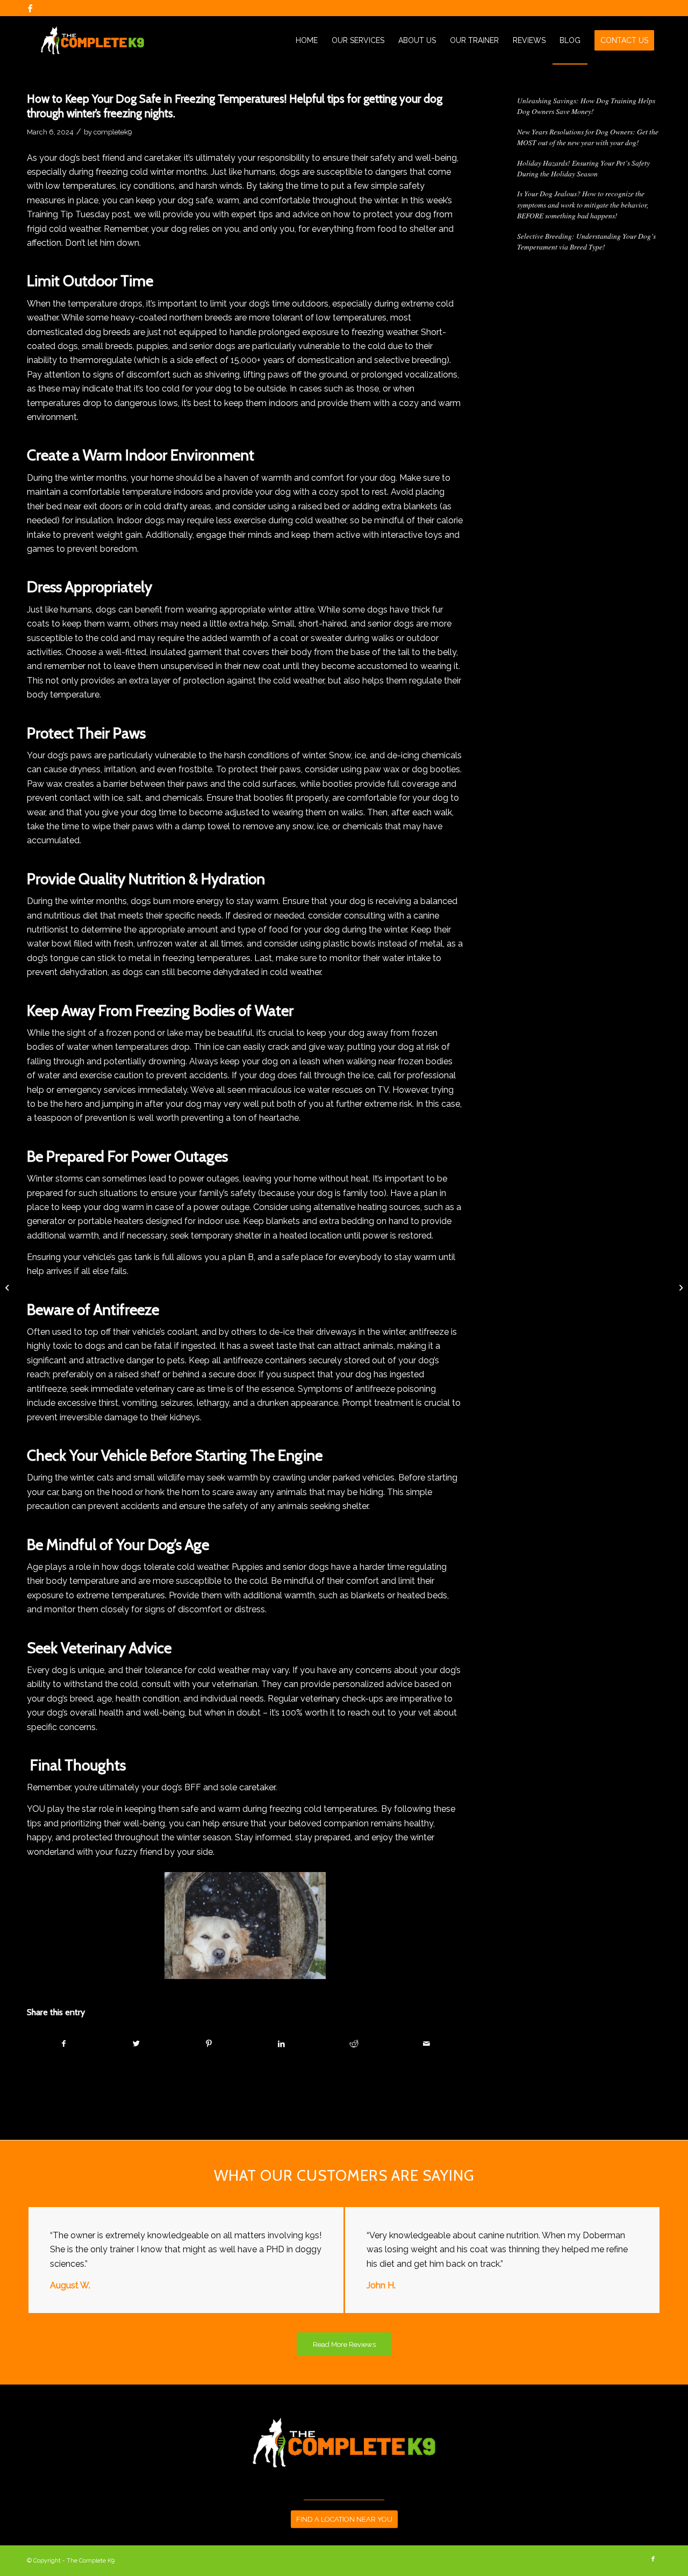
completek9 (113, 132)
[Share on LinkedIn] (282, 2044)
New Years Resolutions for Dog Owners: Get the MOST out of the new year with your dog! (588, 137)
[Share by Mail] (426, 2044)
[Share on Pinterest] (209, 2044)
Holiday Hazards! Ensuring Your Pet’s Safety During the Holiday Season (583, 168)
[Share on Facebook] (64, 2044)
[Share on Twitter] (137, 2044)
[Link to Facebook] (30, 8)
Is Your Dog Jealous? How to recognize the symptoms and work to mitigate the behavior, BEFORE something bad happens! (583, 204)
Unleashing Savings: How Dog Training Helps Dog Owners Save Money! (586, 106)
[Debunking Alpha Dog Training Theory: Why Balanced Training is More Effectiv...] (8, 1288)
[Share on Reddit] (354, 2044)
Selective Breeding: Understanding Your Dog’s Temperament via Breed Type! (586, 241)
